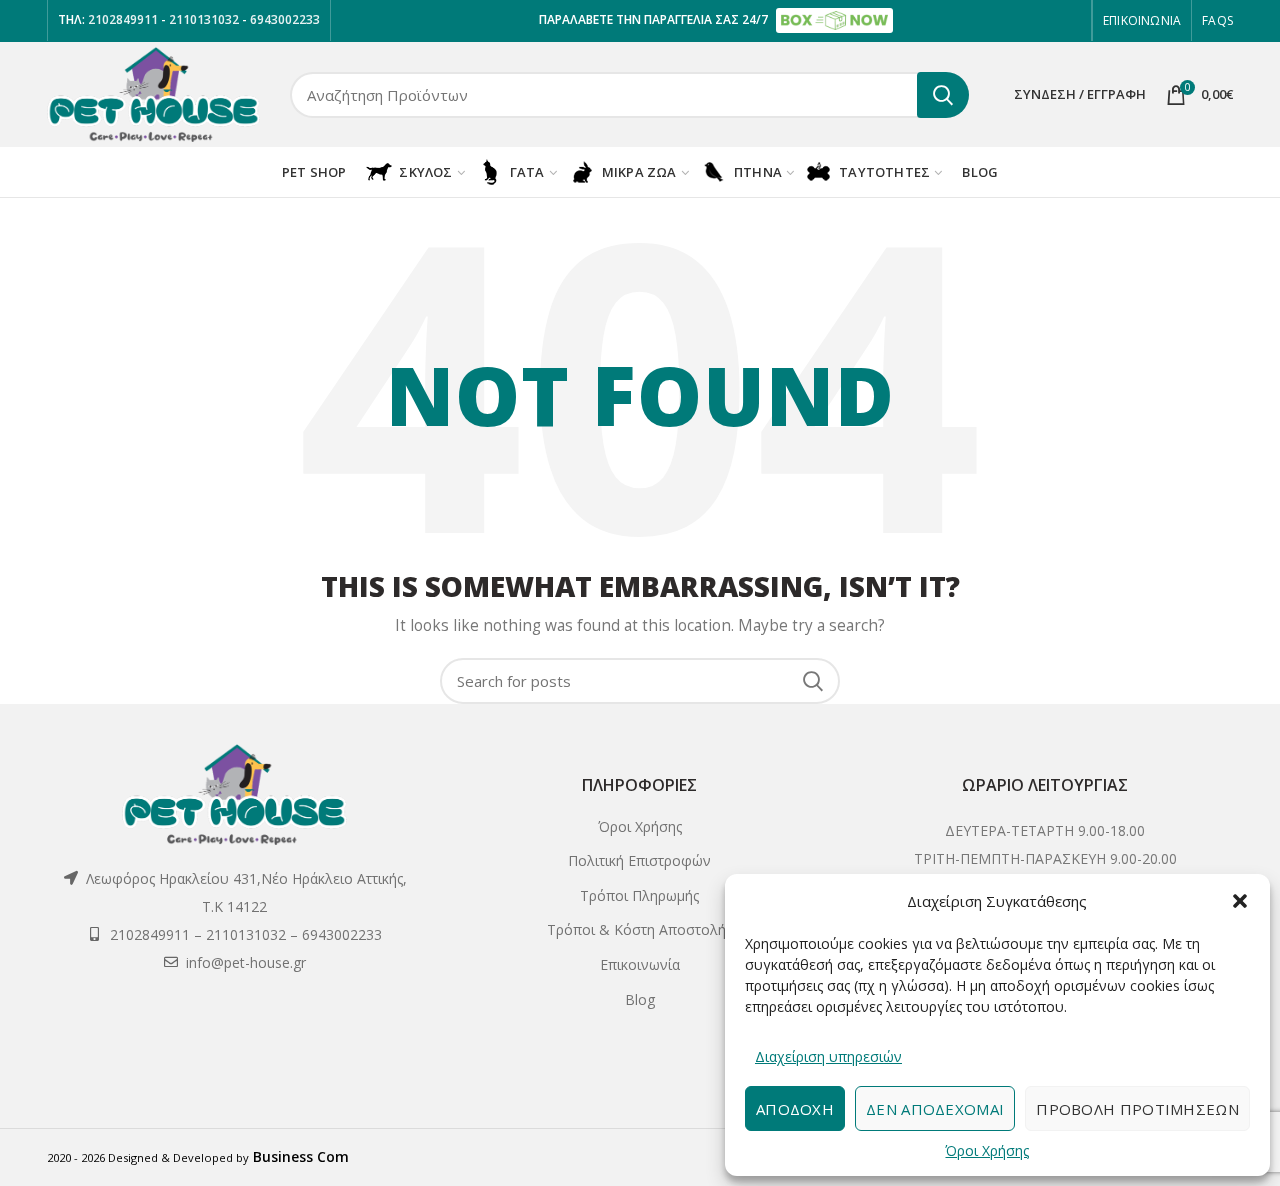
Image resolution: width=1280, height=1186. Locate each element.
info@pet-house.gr (246, 962)
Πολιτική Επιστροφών (639, 860)
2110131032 (205, 19)
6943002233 (285, 19)
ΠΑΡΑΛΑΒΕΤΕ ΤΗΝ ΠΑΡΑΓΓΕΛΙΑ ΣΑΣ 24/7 (655, 19)
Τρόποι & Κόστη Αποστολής (639, 929)
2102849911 (121, 19)
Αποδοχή (795, 1109)
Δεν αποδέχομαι (935, 1109)
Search (943, 95)
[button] (1240, 901)
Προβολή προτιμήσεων (1137, 1109)
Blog (640, 999)
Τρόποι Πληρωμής (639, 895)
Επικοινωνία (640, 964)
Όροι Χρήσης (987, 1150)
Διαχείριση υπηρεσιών (828, 1056)
